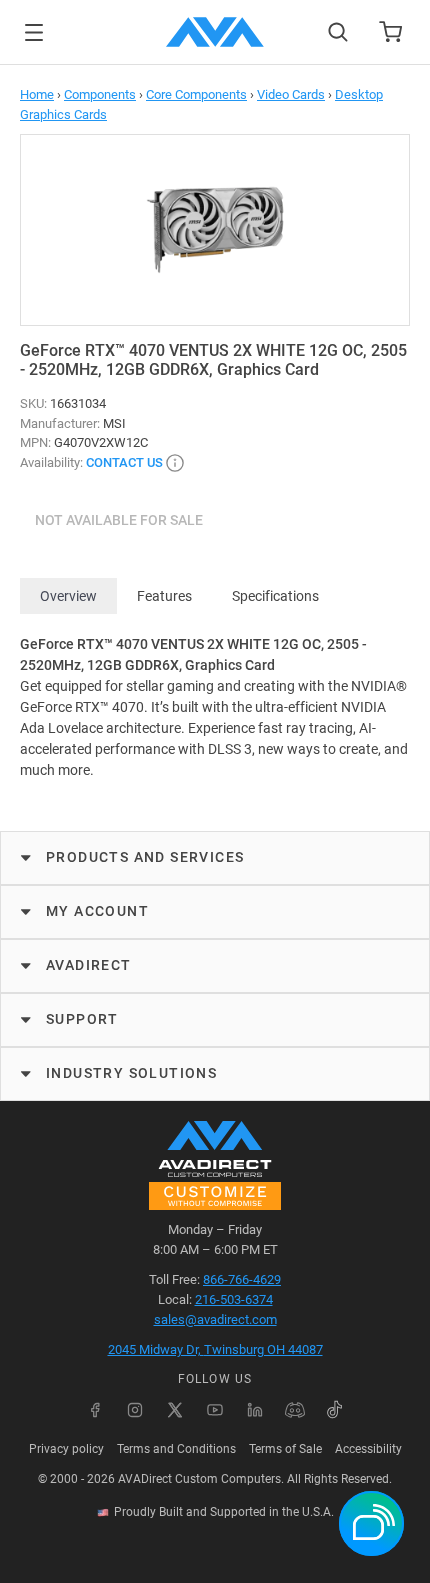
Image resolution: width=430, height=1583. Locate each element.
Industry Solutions (131, 1073)
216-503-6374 (234, 1299)
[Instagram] (135, 1410)
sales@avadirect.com (215, 1319)
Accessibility (368, 1449)
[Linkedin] (255, 1410)
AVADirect (89, 965)
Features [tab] (164, 596)
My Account (97, 911)
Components (100, 94)
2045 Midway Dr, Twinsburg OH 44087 (215, 1349)
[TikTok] (335, 1410)
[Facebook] (95, 1410)
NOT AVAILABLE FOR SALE (119, 520)
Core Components (196, 94)
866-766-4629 (242, 1279)
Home (37, 94)
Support (82, 1019)
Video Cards (291, 94)
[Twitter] (175, 1410)
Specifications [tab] (275, 596)
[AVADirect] (215, 32)
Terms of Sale (285, 1449)
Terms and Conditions (176, 1449)
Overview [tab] (68, 596)
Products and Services (145, 857)
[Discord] (295, 1410)
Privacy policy (66, 1449)
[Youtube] (215, 1410)
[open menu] (34, 32)
